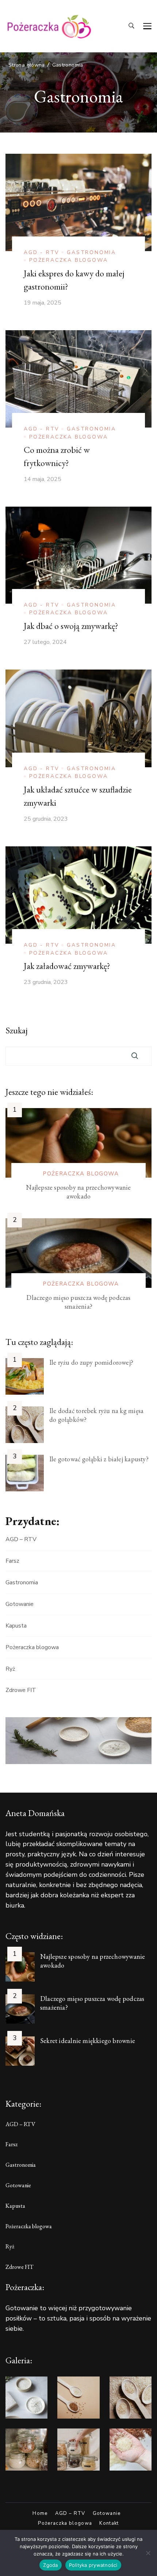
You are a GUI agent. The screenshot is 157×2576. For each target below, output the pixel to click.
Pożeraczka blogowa (68, 260)
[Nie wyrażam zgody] (148, 2553)
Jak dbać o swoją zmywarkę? (71, 626)
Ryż (10, 1669)
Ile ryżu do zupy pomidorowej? (91, 1362)
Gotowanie (20, 1604)
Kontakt (109, 2523)
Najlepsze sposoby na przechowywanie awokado (78, 1192)
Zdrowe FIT (21, 1690)
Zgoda (50, 2565)
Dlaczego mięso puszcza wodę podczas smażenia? (78, 1302)
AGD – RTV (21, 1539)
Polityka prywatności (93, 2565)
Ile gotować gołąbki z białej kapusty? (99, 1459)
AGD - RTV (42, 252)
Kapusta (16, 1626)
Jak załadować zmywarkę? (67, 966)
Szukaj (17, 1030)
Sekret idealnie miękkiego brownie (88, 2041)
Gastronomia (91, 252)
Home (40, 2514)
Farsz (12, 1561)
